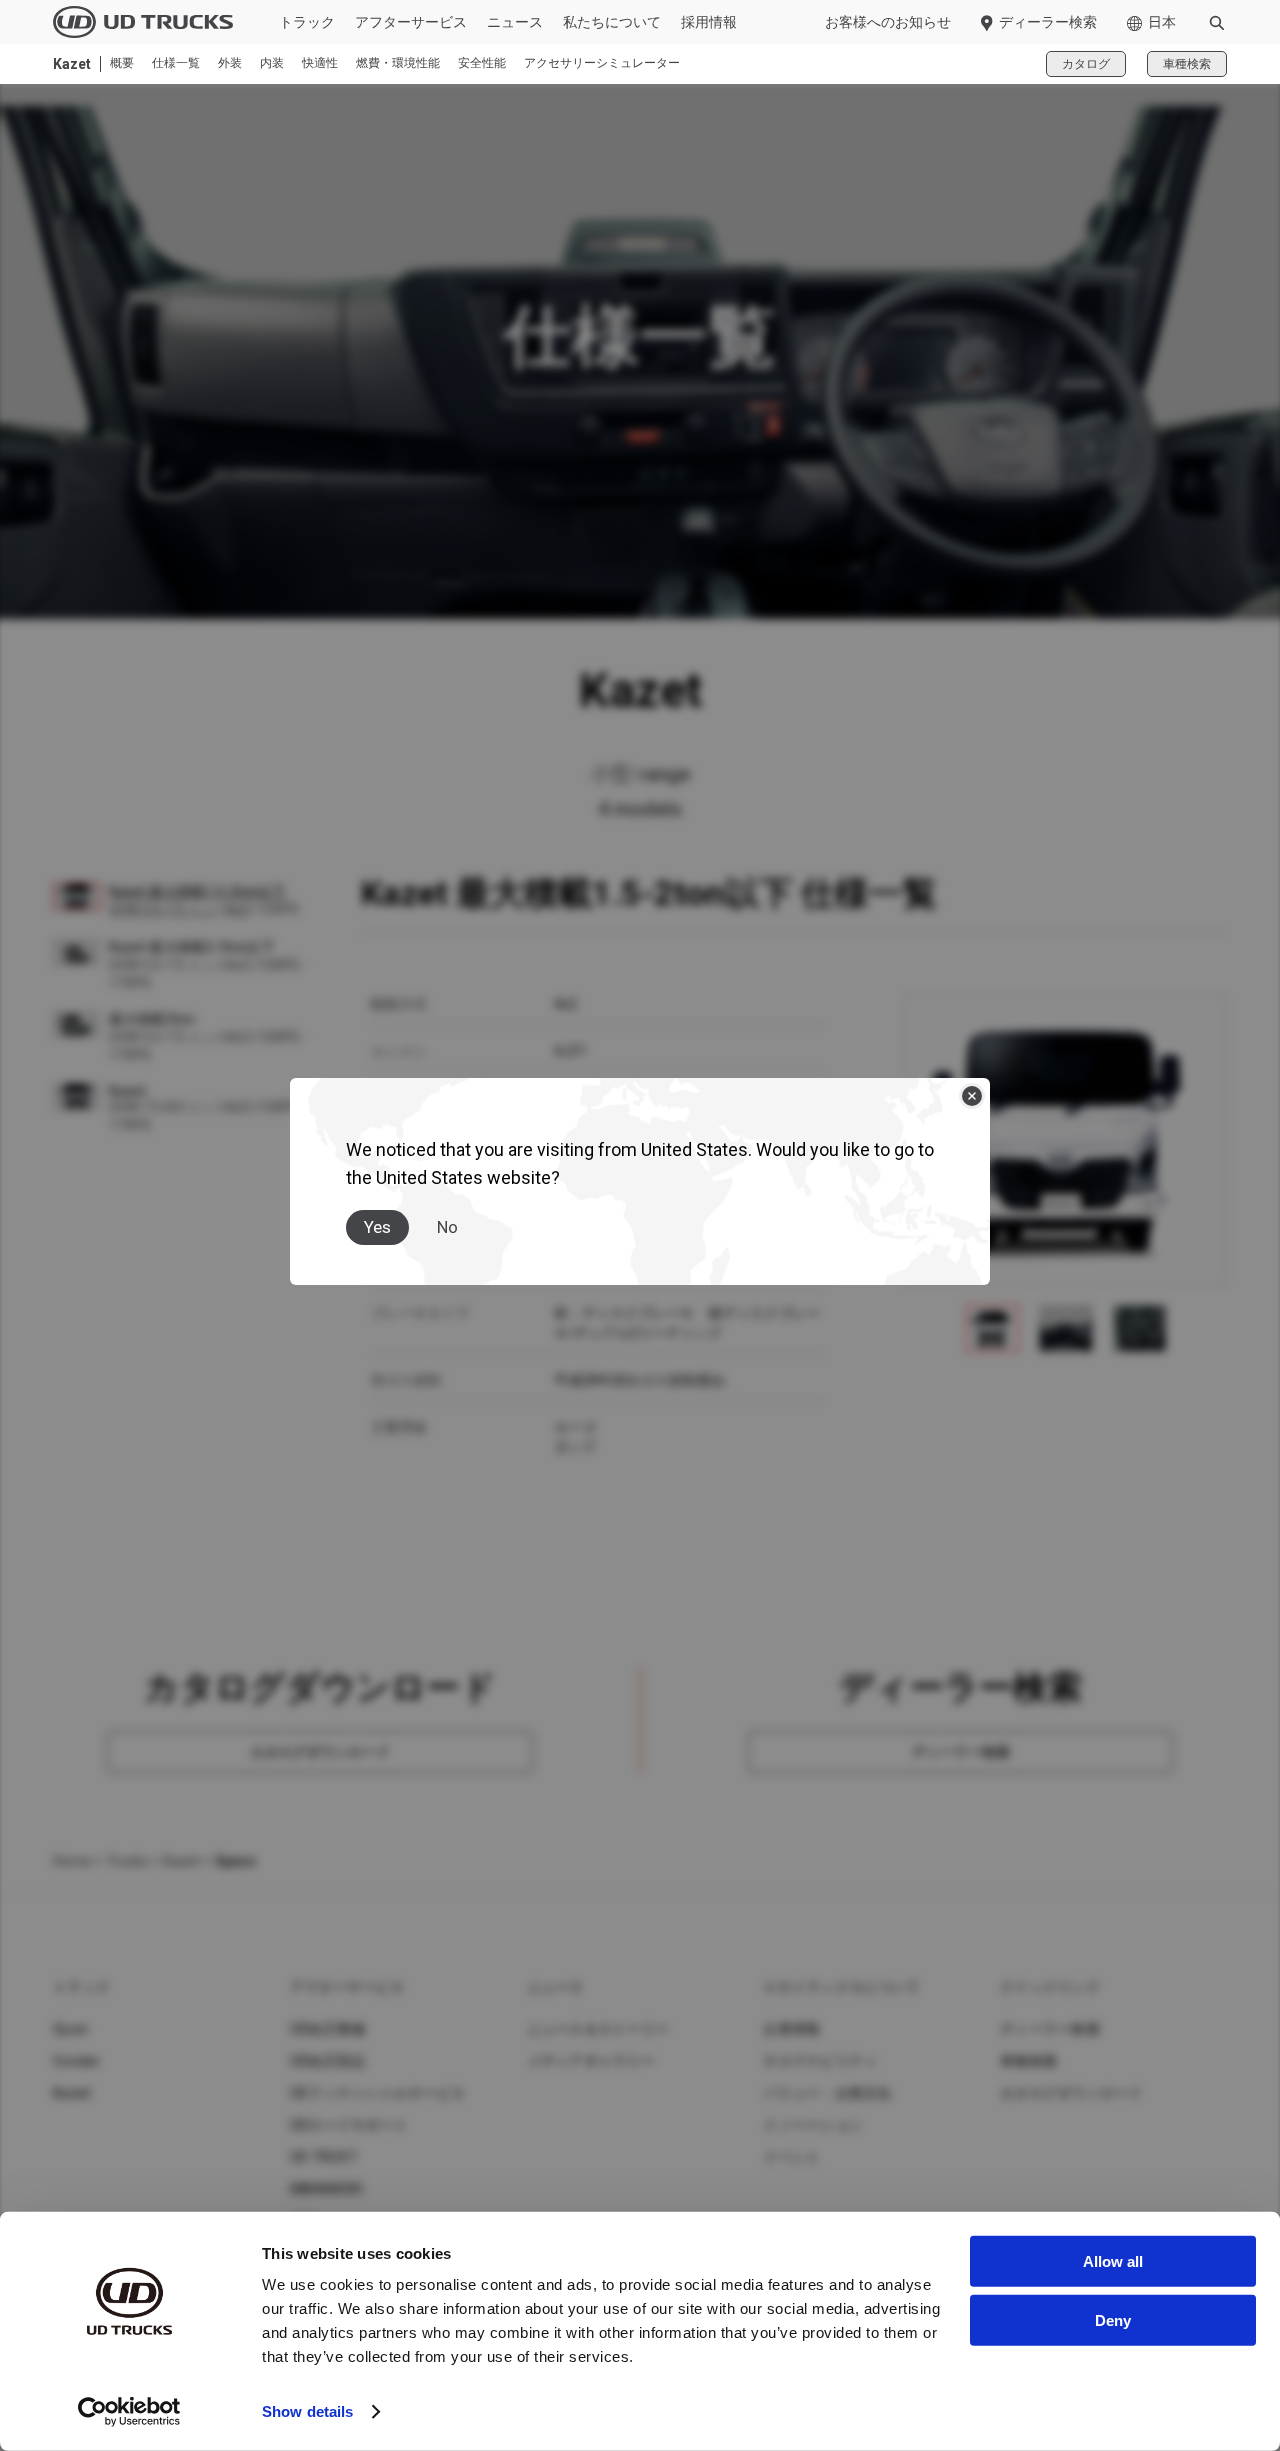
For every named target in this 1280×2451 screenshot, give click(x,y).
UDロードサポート (349, 2125)
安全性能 (482, 63)
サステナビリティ (820, 2061)
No (447, 1227)
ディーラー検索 (1048, 22)
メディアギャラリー (591, 2061)
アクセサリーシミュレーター (602, 63)
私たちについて (612, 22)
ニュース (515, 22)
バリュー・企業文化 (827, 2093)
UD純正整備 (328, 2029)
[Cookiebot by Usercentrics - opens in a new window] (129, 2412)
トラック (307, 22)
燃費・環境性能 (398, 63)
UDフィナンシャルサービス (377, 2093)
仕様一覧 (176, 63)
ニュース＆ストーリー (598, 2029)
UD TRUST (324, 2157)
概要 (122, 63)
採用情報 (709, 22)
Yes (377, 1227)
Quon (70, 2029)
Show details (307, 2411)
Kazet (181, 1861)
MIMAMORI (326, 2189)
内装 (272, 63)
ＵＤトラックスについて (841, 1987)
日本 (1162, 22)
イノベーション (813, 2125)
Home (72, 1861)
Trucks (127, 1861)
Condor (77, 2061)
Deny (1113, 2319)
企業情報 (791, 2029)
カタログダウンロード (1071, 2093)
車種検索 (1187, 64)
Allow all (1113, 2261)
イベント (791, 2157)
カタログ (1086, 64)
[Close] (972, 1096)
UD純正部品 (328, 2061)
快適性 (320, 63)
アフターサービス (411, 22)
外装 (230, 63)
